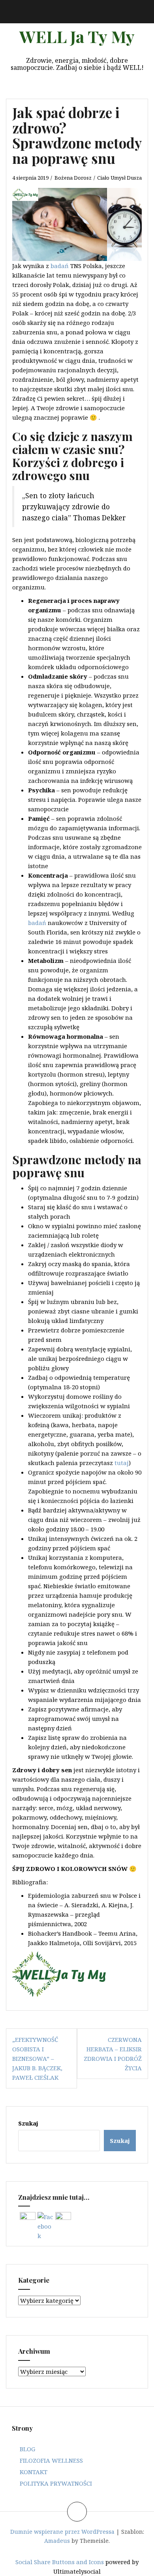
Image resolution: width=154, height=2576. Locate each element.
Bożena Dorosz (73, 178)
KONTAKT (34, 2472)
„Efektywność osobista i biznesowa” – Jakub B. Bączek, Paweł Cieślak (37, 2058)
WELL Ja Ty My (77, 36)
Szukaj (28, 2123)
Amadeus (57, 2541)
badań (60, 266)
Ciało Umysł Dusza (119, 178)
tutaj (122, 1463)
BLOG (27, 2449)
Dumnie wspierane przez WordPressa (62, 2532)
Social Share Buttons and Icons (60, 2562)
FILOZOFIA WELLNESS (51, 2460)
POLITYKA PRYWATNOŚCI (56, 2483)
